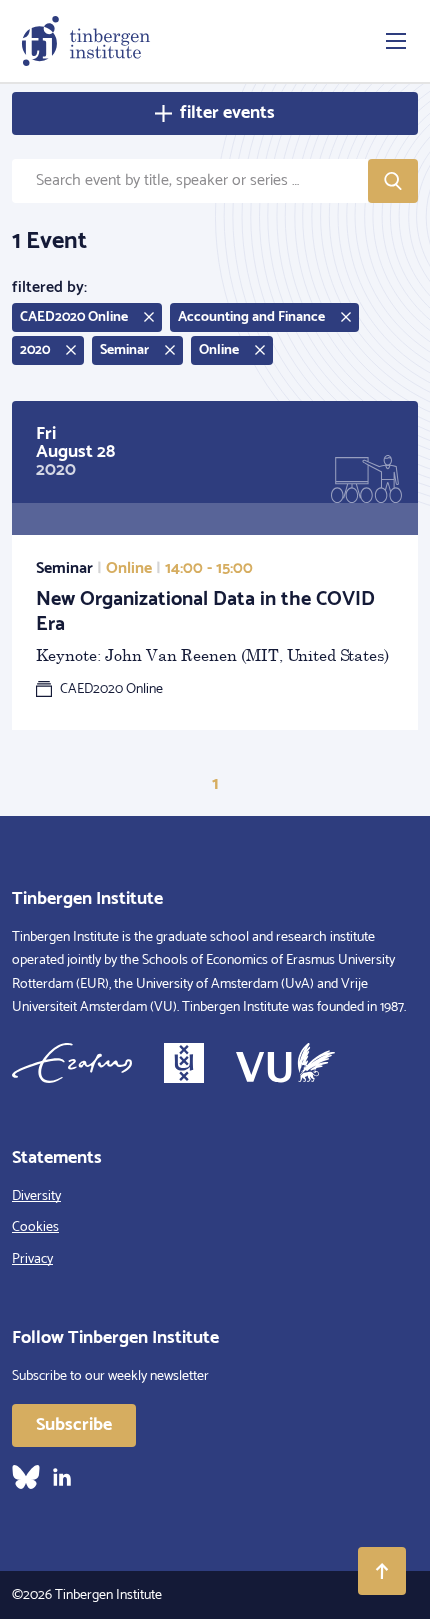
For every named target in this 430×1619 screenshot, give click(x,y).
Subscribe (74, 1425)
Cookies (35, 1227)
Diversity (36, 1196)
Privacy (32, 1259)
